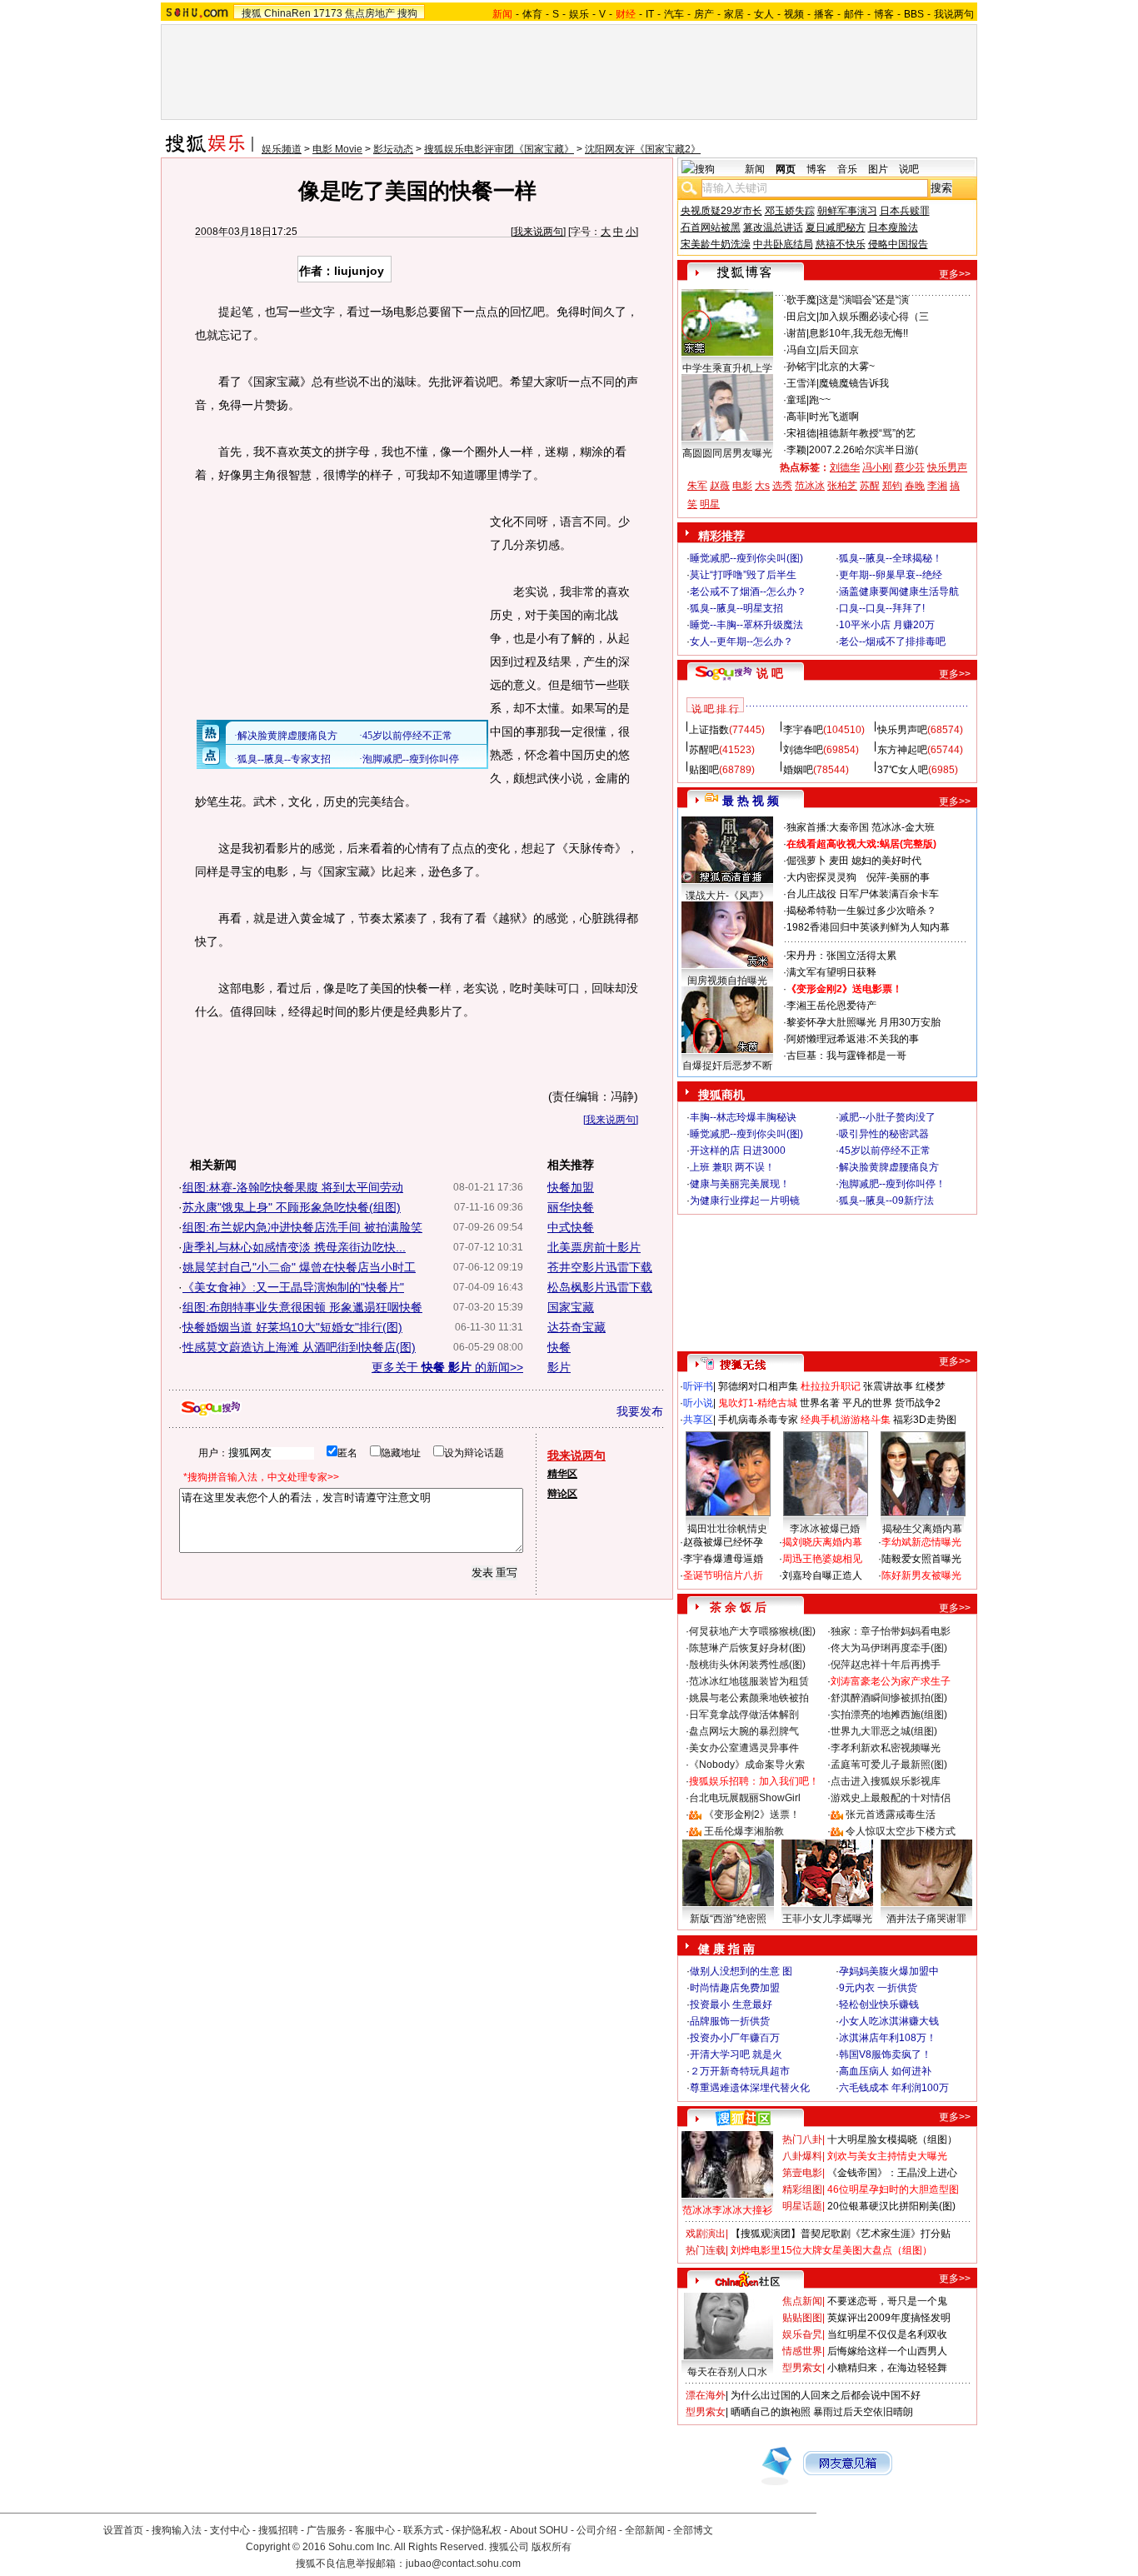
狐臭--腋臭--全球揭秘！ (891, 558)
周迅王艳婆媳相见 (822, 1559)
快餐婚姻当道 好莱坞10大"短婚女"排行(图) (292, 1327)
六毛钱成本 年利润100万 (894, 2088)
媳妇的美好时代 (886, 861)
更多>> (955, 274)
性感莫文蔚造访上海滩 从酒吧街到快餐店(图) (299, 1347)
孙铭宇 (801, 367)
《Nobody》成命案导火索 (747, 1765)
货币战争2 (918, 1403)
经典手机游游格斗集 (846, 1420)
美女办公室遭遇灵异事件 (744, 1748)
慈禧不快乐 (841, 244)
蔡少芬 (910, 467)
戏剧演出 (706, 2234)
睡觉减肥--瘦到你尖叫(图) (746, 558)
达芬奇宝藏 (576, 1327)
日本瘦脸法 (893, 227)
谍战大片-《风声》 (727, 896)
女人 (764, 14)
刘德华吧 (803, 750)
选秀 (782, 486)
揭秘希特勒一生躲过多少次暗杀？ (861, 911)
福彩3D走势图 (925, 1420)
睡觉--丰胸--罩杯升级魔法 (746, 625)
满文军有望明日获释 (831, 972)
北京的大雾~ (847, 367)
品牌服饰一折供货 (730, 2021)
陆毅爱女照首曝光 (921, 1559)
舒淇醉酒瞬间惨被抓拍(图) (889, 1698)
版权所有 (552, 2547)
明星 (710, 504)
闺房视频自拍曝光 (727, 981)
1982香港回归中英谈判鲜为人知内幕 (868, 927)
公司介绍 (596, 2530)
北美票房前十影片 (594, 1247)
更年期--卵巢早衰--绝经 (891, 575)
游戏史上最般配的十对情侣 (891, 1798)
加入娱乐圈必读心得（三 (874, 317)
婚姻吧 (798, 770)
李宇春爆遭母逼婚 (723, 1559)
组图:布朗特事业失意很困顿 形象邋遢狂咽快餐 (302, 1307)
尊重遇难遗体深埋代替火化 (750, 2088)
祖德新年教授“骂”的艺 (867, 433)
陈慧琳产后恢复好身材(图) (747, 1648)
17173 (328, 13)
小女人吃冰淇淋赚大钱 (889, 2021)
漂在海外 (706, 2395)
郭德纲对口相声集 (758, 1386)
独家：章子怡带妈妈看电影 (891, 1631)
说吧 (909, 169)
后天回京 (839, 350)
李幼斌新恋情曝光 (921, 1542)
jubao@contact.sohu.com (463, 2564)
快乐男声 (947, 467)
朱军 (697, 486)
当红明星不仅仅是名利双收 (887, 2334)
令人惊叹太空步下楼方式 (901, 1831)
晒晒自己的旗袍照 (771, 2412)
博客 (884, 14)
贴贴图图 (802, 2318)
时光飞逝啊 (834, 417)
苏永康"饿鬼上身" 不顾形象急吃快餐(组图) (292, 1207)
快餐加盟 (571, 1187)
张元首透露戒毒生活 (891, 1815)
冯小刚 (877, 467)
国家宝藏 (571, 1307)
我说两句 (954, 14)
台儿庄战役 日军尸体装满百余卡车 (863, 894)
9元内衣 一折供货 (878, 1988)
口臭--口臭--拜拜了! (882, 608)
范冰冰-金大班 (903, 827)
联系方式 (423, 2530)
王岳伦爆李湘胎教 (744, 1831)
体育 (532, 14)
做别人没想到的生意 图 (741, 1971)
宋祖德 (801, 433)
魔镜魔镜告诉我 (854, 383)
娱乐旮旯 (802, 2334)
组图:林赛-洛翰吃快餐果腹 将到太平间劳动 (293, 1187)
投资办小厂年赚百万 (735, 2038)
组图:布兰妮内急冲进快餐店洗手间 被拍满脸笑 (302, 1227)
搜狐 (252, 13)
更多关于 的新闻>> (447, 1367)
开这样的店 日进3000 (738, 1151)
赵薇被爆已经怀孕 (723, 1542)
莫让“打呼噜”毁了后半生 (743, 575)
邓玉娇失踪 (790, 211)
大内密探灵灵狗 (821, 877)
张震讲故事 (888, 1386)
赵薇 (720, 486)
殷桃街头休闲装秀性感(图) (747, 1665)
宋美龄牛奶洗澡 (716, 244)
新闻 (755, 169)
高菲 (796, 417)
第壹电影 (802, 2173)
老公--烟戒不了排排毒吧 (892, 642)
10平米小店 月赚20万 (887, 625)
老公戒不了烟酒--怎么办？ (748, 592)
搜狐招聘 (278, 2530)
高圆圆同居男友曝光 (727, 453)
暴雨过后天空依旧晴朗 (863, 2412)
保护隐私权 (477, 2530)
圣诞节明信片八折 (723, 1575)
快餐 (559, 1347)
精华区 (562, 1474)
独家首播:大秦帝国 (828, 827)
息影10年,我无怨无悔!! (858, 333)
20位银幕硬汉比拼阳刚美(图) (891, 2206)
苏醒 (870, 486)
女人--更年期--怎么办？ (741, 642)
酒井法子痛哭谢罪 (926, 1919)
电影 (742, 486)
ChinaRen (287, 13)
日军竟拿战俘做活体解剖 (744, 1715)
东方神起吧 (902, 750)
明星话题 (802, 2206)
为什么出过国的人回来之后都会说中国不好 (826, 2395)
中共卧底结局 (783, 244)
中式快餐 (571, 1227)
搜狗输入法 (177, 2530)
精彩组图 (802, 2189)
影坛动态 (393, 149)
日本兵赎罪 (905, 211)
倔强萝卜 (806, 861)
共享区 (698, 1420)
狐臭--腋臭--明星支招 (736, 608)
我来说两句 (538, 232)
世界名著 (820, 1403)
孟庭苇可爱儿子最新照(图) (889, 1765)
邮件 (854, 14)
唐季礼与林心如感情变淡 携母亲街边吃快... (294, 1247)
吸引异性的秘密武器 (884, 1134)
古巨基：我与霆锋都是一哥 (846, 1056)
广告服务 (327, 2530)
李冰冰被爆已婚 (825, 1529)
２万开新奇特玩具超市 (740, 2071)
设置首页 (123, 2530)
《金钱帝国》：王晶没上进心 (892, 2173)
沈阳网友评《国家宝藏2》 (643, 149)
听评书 (698, 1386)
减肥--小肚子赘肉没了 (887, 1117)
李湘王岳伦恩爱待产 (831, 1006)
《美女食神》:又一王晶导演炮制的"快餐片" (293, 1287)
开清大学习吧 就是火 (736, 2054)
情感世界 (802, 2351)
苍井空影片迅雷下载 (600, 1267)
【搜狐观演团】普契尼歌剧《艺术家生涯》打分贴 (841, 2234)
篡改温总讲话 (773, 227)
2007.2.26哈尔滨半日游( (863, 450)
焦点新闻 (802, 2301)
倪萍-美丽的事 (898, 877)
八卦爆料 (802, 2156)
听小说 (698, 1403)
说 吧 (770, 673)
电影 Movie (337, 149)
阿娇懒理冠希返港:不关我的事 (853, 1039)
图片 (878, 169)
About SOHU (539, 2530)
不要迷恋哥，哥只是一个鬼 (887, 2301)
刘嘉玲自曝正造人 (822, 1575)
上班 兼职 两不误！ (732, 1167)
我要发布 (640, 1411)
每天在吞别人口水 (727, 2372)
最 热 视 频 (751, 801)
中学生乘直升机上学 (727, 368)
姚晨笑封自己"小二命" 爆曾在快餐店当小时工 (299, 1267)
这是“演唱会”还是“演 (864, 300)
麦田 (839, 861)
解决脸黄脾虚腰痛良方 (889, 1167)
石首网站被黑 (711, 227)
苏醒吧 (704, 750)
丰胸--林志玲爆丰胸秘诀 (743, 1117)
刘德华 (845, 467)
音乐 (847, 169)
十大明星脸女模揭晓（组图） (892, 2139)
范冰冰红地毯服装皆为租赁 (749, 1681)
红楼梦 (931, 1386)
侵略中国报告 (898, 244)
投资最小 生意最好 (731, 2004)
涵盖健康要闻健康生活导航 (899, 592)
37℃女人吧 (903, 770)
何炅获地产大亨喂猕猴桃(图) (752, 1631)
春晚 (915, 486)
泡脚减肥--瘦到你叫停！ (892, 1184)
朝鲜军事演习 (847, 211)
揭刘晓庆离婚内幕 (822, 1542)
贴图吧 (704, 770)
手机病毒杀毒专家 (758, 1420)
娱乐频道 (282, 149)
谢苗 (796, 333)
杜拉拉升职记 (831, 1386)
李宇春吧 (803, 730)
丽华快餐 (571, 1207)
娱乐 (579, 14)
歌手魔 (801, 300)
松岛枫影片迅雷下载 (600, 1287)
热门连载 (706, 2250)
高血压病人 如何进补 (885, 2071)
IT (650, 14)
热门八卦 (802, 2139)
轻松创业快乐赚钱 (879, 2004)
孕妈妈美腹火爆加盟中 (889, 1971)
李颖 (796, 450)
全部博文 (693, 2530)
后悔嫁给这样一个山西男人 (887, 2351)
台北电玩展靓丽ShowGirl (745, 1798)
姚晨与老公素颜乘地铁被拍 (749, 1698)
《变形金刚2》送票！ (752, 1815)
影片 (559, 1367)
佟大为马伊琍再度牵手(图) (889, 1648)
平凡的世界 (867, 1403)
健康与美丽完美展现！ (740, 1184)
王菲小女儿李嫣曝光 (827, 1919)
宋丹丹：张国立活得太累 (841, 956)
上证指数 (709, 730)
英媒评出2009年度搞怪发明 (889, 2318)
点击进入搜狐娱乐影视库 (886, 1781)
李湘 (937, 486)
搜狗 (407, 13)
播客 (824, 14)
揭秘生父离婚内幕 (922, 1529)
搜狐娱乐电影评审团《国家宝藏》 (499, 149)
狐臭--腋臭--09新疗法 (886, 1201)
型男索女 (802, 2368)
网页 (786, 169)
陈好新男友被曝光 (921, 1575)
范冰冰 (810, 486)
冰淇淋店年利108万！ (888, 2038)
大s (762, 486)
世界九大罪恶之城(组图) (884, 1731)
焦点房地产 (370, 13)
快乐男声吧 (902, 730)
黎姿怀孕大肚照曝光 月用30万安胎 (863, 1022)
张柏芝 (842, 486)
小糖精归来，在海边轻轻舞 (887, 2368)
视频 (794, 14)
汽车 (674, 14)
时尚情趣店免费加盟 (735, 1988)
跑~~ (820, 400)
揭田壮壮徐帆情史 (727, 1529)
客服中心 (375, 2530)
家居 (734, 14)
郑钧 (892, 486)
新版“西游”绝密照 (728, 1919)
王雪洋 (801, 383)
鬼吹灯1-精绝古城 (758, 1403)
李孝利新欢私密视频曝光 (886, 1748)
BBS (914, 14)
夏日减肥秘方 (836, 227)
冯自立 (801, 350)
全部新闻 (645, 2530)
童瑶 (796, 400)
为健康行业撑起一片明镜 (745, 1201)
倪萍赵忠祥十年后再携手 (886, 1665)
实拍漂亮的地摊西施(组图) (889, 1715)
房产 (704, 14)
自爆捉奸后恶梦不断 (727, 1066)
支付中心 (230, 2530)
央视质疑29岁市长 (721, 211)
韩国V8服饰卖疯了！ (885, 2054)
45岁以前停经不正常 (885, 1151)
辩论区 (562, 1494)
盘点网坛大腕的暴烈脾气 (744, 1731)
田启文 (801, 317)
